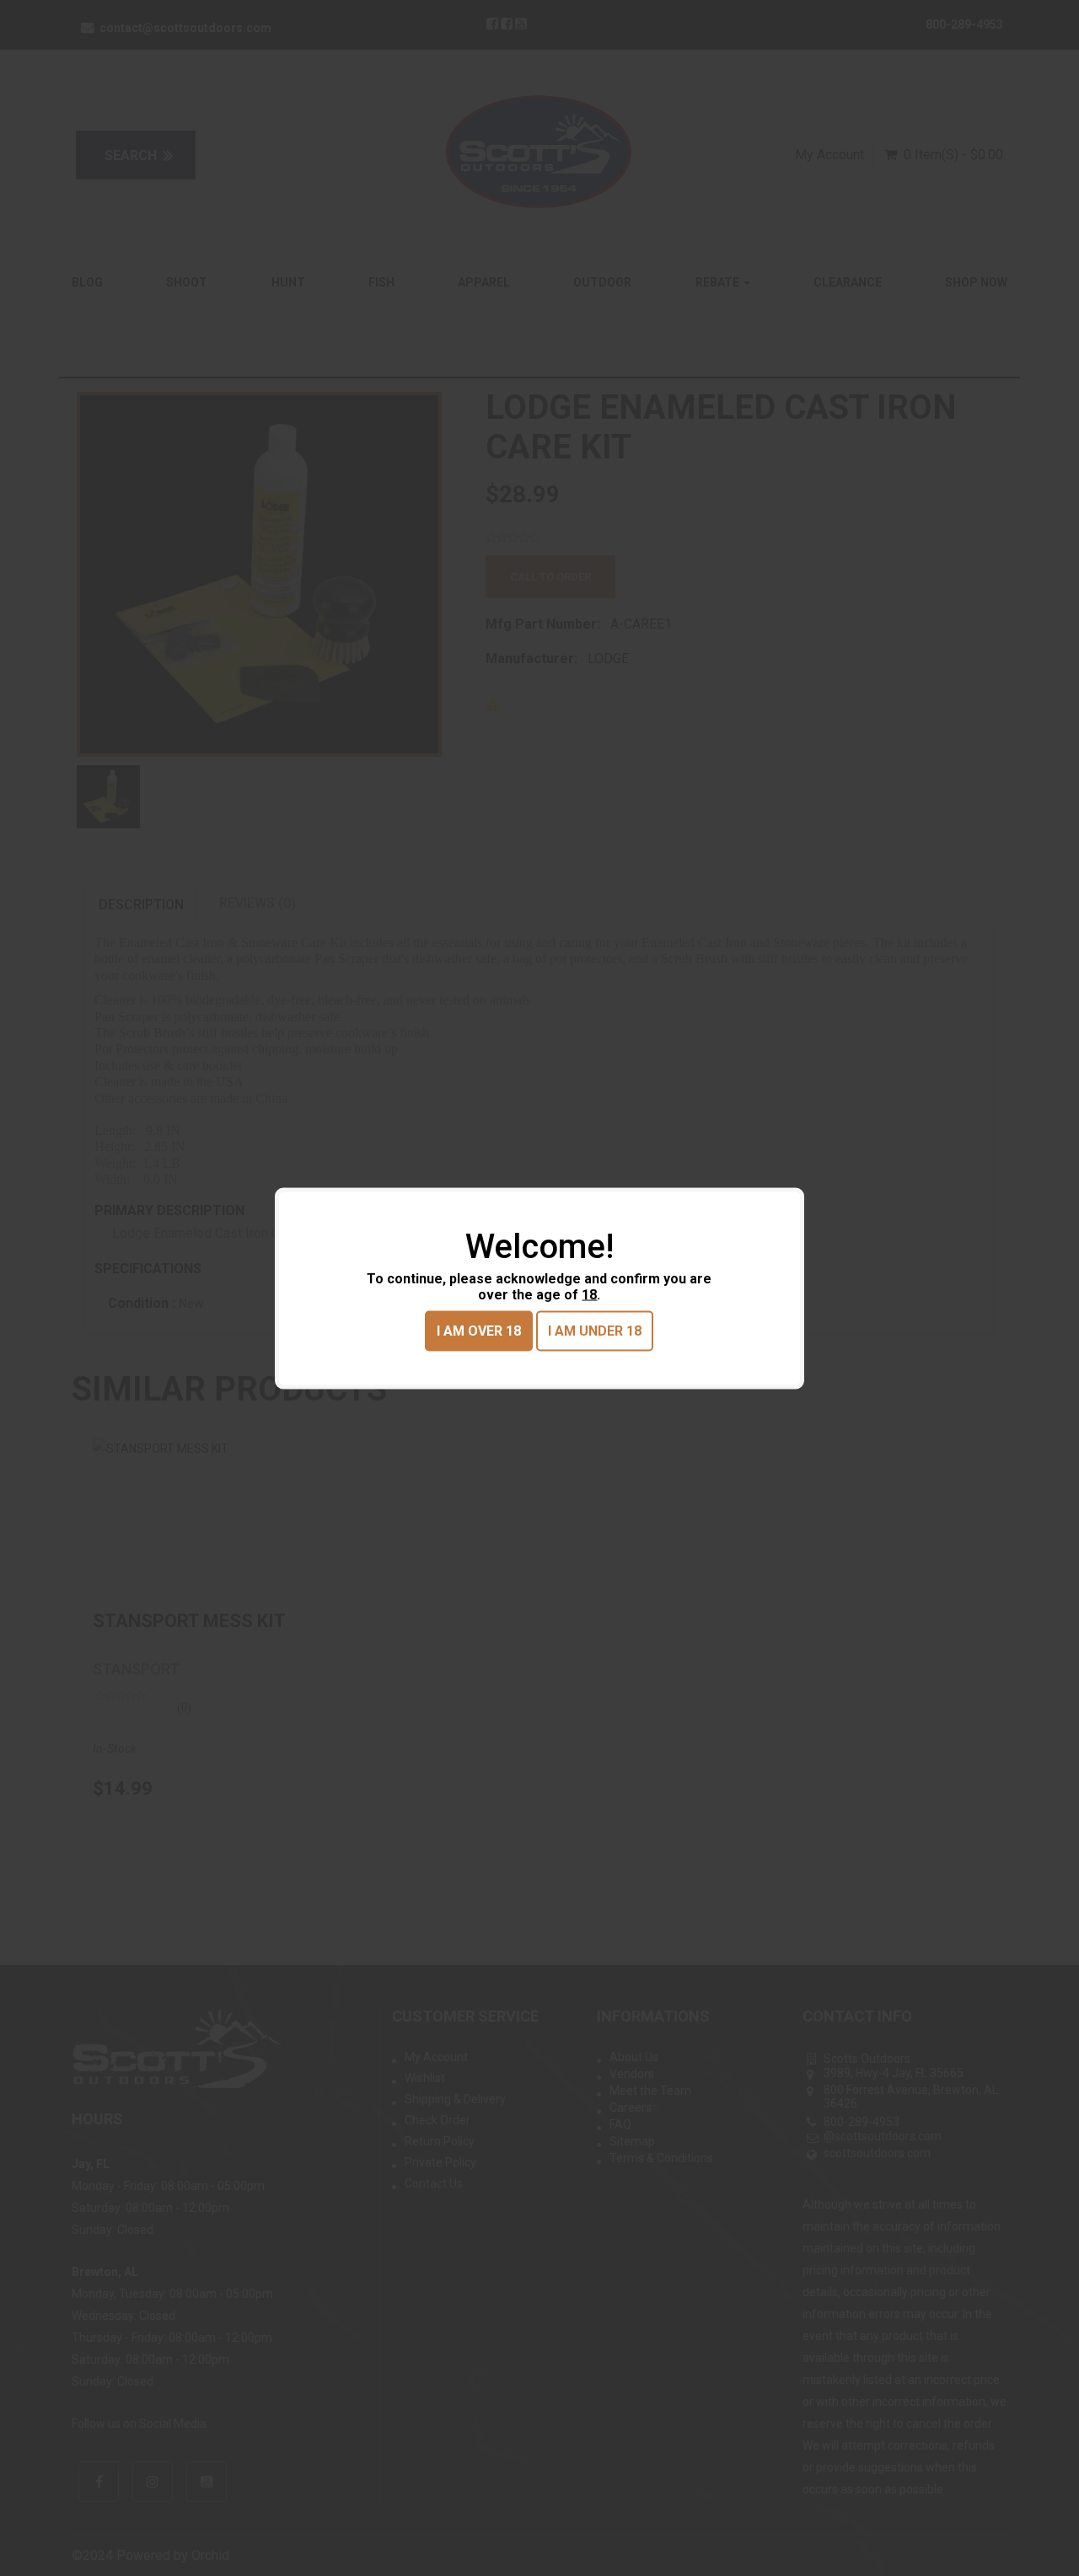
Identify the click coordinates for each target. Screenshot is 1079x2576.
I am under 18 (595, 1330)
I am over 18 (479, 1330)
